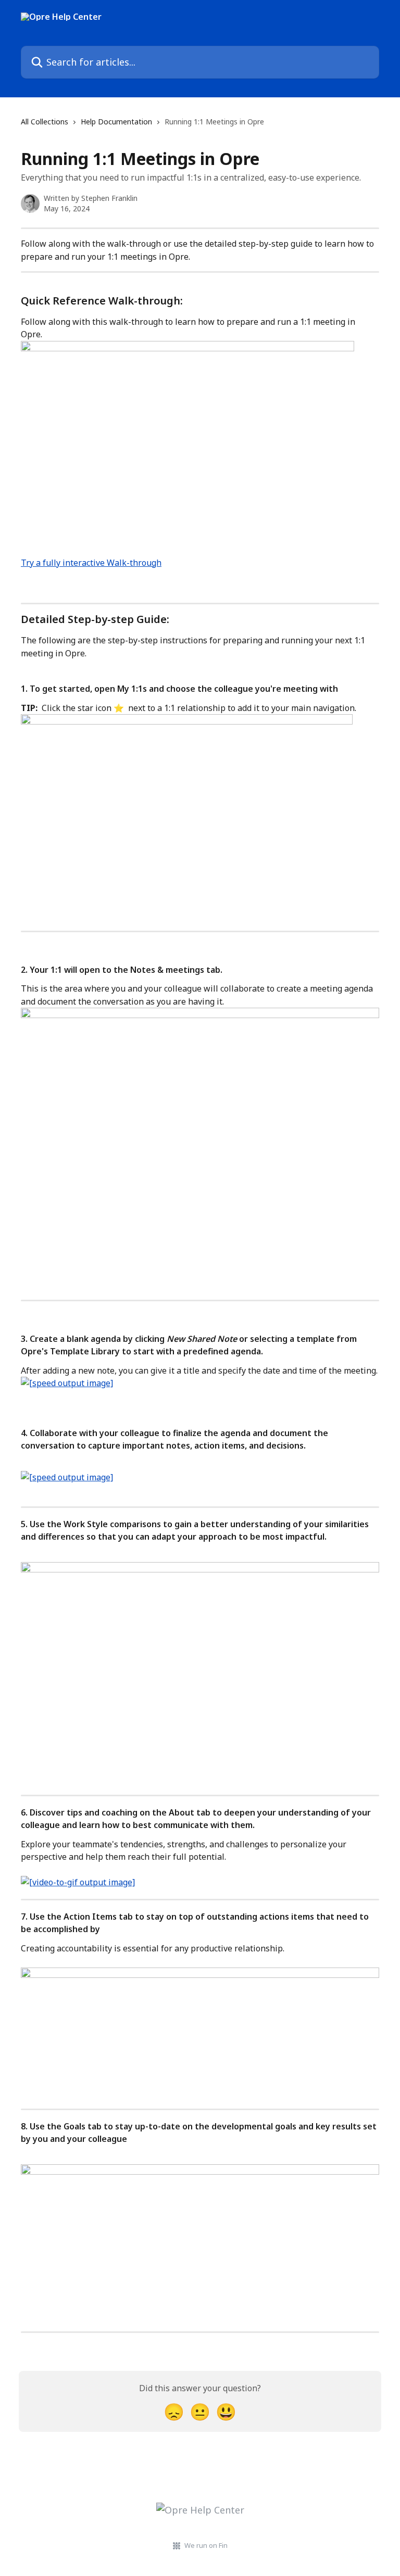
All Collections (45, 122)
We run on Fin (206, 2545)
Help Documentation (116, 122)
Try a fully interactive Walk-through (91, 563)
